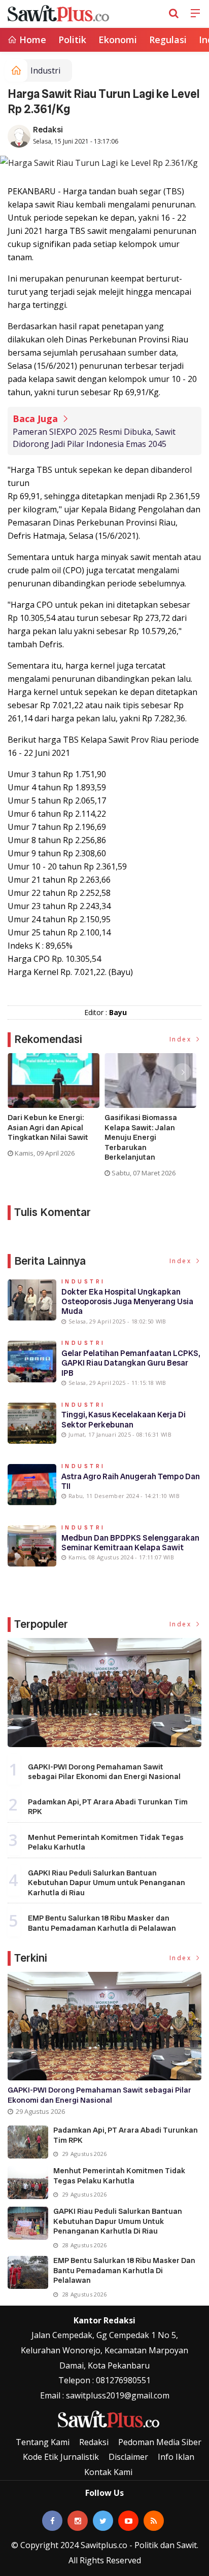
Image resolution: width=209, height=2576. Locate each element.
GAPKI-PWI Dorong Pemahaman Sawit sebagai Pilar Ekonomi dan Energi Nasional (104, 1772)
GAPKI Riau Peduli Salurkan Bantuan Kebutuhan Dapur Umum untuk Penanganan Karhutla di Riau (107, 1883)
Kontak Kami (108, 2472)
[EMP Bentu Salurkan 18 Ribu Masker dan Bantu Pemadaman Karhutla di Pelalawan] (28, 2272)
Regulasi (168, 40)
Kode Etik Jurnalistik (61, 2457)
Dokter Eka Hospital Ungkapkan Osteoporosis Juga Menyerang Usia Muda (127, 1301)
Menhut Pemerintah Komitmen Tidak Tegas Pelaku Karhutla (106, 1842)
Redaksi (48, 130)
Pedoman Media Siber (160, 2442)
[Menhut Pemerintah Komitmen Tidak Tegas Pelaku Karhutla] (28, 2183)
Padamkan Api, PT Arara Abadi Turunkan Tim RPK (108, 1807)
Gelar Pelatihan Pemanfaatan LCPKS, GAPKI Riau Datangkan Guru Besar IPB (131, 1363)
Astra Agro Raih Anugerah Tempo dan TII (131, 1481)
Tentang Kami (43, 2442)
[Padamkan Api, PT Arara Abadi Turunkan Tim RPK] (28, 2142)
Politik (72, 40)
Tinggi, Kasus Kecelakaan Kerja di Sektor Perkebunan (124, 1419)
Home (31, 40)
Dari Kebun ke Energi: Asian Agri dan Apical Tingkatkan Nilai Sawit (48, 1128)
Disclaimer (128, 2457)
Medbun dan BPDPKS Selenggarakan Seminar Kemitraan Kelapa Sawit (130, 1543)
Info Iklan (176, 2457)
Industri (45, 71)
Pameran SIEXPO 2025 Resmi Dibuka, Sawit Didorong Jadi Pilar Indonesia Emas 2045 (94, 438)
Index (182, 1039)
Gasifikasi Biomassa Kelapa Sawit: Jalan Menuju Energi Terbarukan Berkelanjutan (141, 1138)
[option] (56, 1109)
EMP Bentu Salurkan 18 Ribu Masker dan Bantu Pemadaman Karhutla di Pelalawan (102, 1923)
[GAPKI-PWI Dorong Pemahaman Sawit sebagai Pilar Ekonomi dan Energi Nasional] (104, 1693)
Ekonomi (118, 40)
